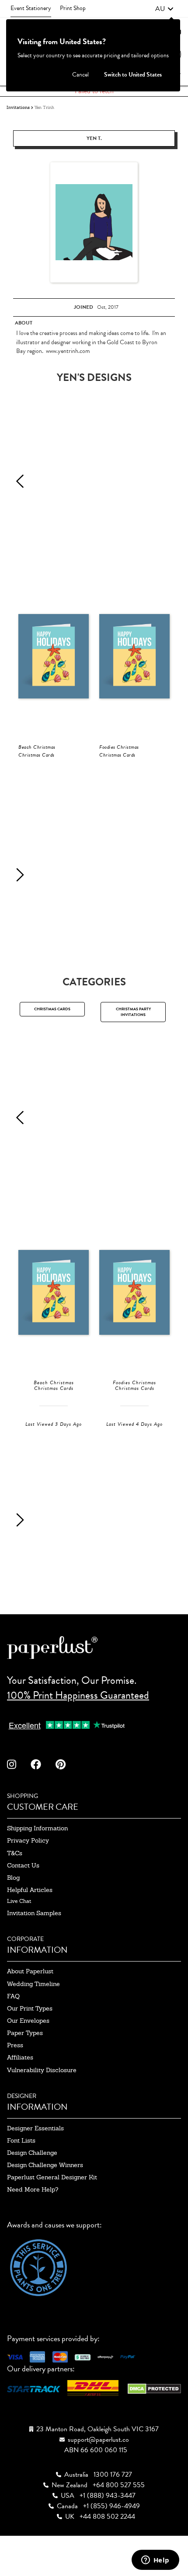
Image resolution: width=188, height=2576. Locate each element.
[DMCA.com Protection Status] (154, 2388)
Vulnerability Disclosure (42, 2070)
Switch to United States (133, 75)
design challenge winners (45, 2165)
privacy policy (28, 1840)
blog (13, 1878)
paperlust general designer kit (52, 2177)
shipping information (37, 1828)
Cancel (80, 75)
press (15, 2045)
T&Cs (15, 1853)
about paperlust (30, 1971)
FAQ (13, 1996)
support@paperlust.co (98, 2440)
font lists (21, 2140)
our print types (30, 2008)
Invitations (18, 107)
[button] (164, 9)
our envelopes (28, 2021)
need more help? (33, 2189)
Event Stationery (31, 8)
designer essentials (35, 2128)
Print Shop (73, 8)
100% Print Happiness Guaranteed (78, 1695)
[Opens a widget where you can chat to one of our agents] (155, 2561)
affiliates (20, 2057)
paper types (25, 2033)
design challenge (32, 2153)
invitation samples (34, 1913)
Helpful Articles (30, 1890)
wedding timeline (33, 1984)
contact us (23, 1865)
